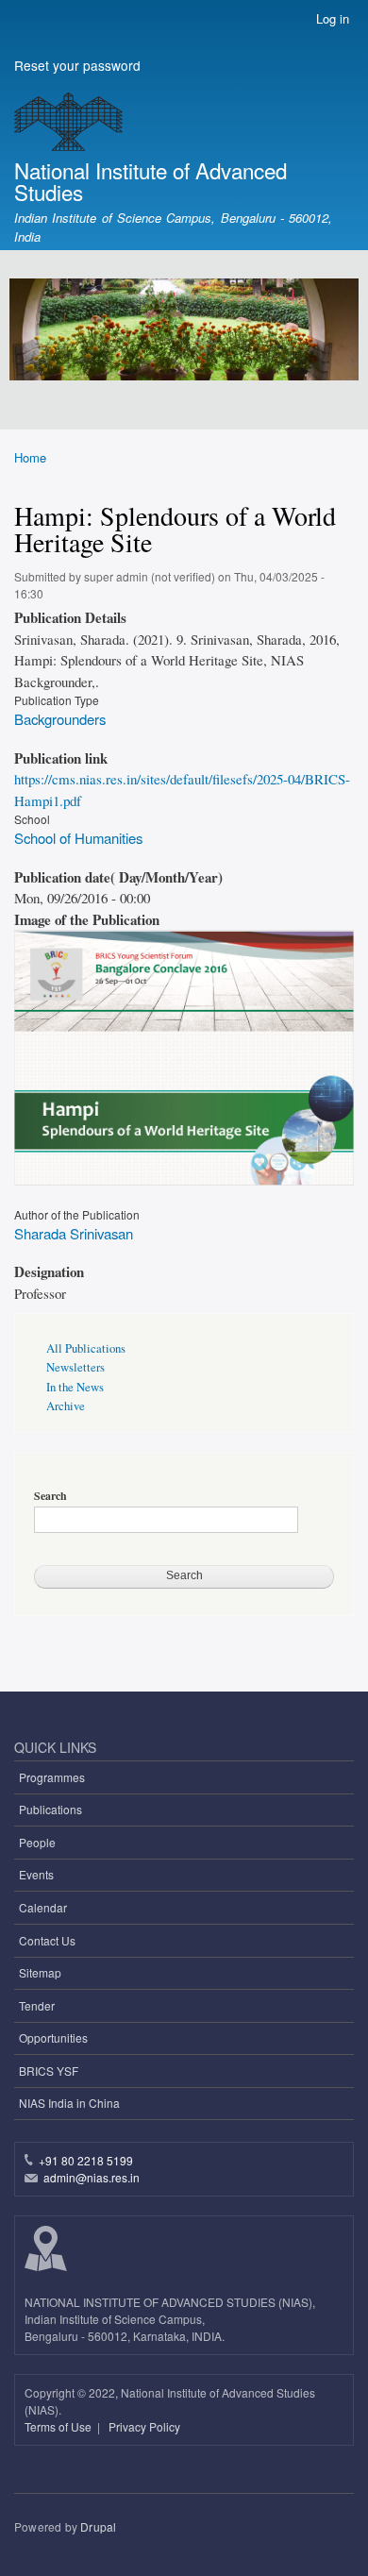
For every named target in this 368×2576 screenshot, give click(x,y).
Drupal (98, 2526)
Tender (37, 2005)
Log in (333, 18)
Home (30, 457)
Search (50, 1496)
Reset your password (77, 65)
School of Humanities (78, 838)
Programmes (52, 1777)
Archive (66, 1406)
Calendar (43, 1907)
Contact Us (47, 1940)
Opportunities (53, 2037)
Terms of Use (59, 2426)
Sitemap (40, 1972)
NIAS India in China (69, 2103)
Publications (50, 1809)
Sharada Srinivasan (74, 1233)
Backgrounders (60, 719)
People (37, 1842)
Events (36, 1874)
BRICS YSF (49, 2071)
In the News (75, 1387)
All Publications (86, 1348)
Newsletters (75, 1367)
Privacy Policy (144, 2426)
